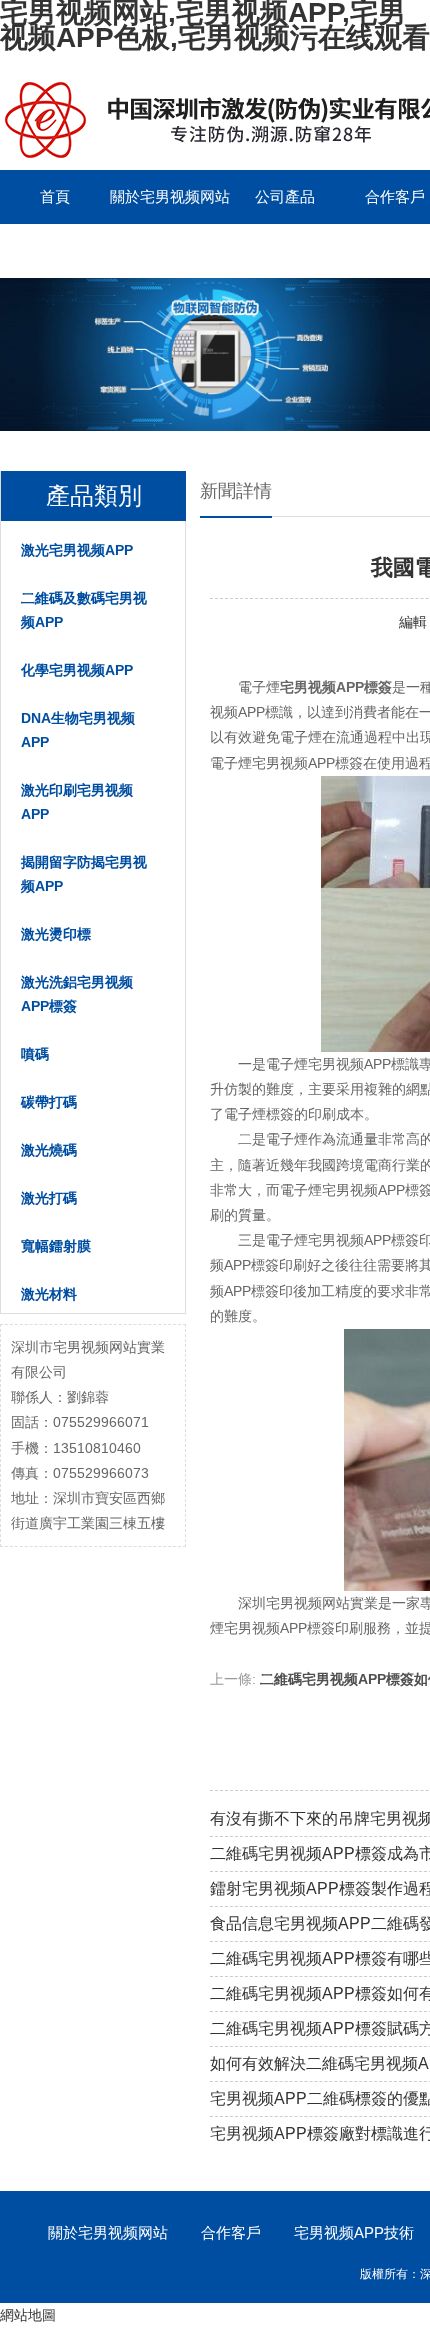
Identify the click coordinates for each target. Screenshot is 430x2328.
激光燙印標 (56, 934)
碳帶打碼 (49, 1102)
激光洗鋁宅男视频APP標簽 (77, 994)
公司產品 (285, 196)
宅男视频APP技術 (354, 2232)
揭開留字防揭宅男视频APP (84, 874)
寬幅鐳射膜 (56, 1246)
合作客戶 (231, 2232)
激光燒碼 (49, 1150)
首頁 (55, 196)
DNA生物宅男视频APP (78, 730)
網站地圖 (28, 2315)
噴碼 (35, 1054)
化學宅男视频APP (77, 670)
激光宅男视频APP (77, 550)
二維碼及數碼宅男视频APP (84, 610)
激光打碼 (49, 1198)
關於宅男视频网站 (170, 196)
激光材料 (49, 1294)
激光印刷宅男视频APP (77, 802)
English (55, 250)
